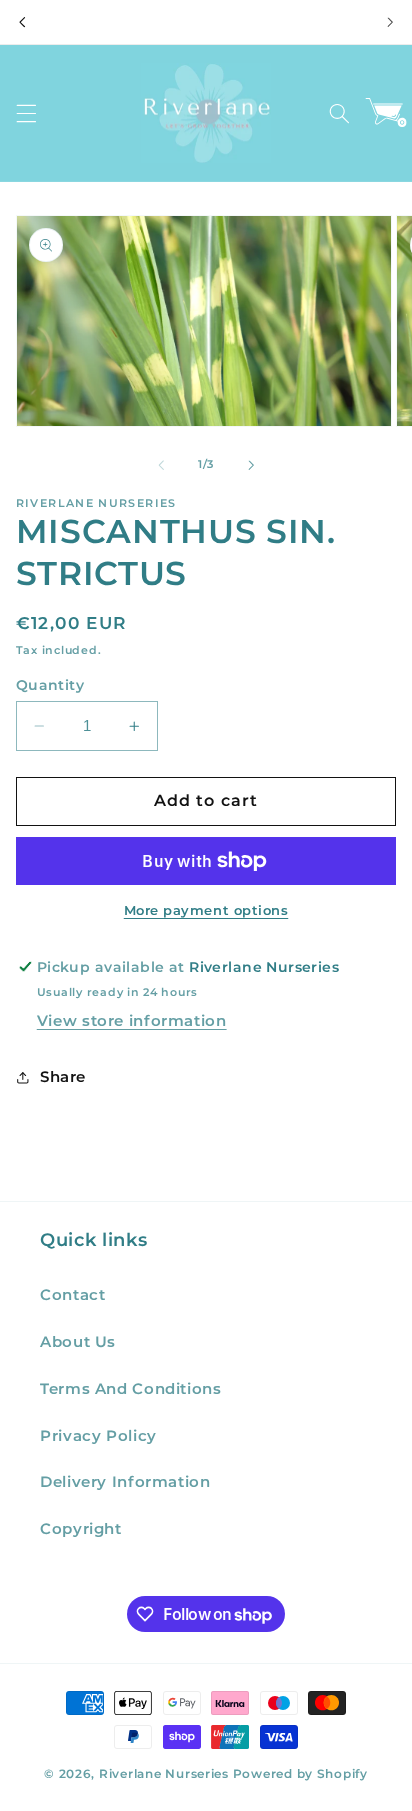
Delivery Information (125, 1482)
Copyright (81, 1529)
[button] (26, 113)
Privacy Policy (98, 1436)
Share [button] (63, 1077)
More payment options (206, 910)
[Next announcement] (390, 22)
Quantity (50, 685)
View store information (132, 1021)
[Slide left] (161, 465)
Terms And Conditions (131, 1389)
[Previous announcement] (22, 22)
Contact (72, 1295)
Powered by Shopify (300, 1774)
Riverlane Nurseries (166, 1774)
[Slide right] (251, 465)
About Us (78, 1342)
